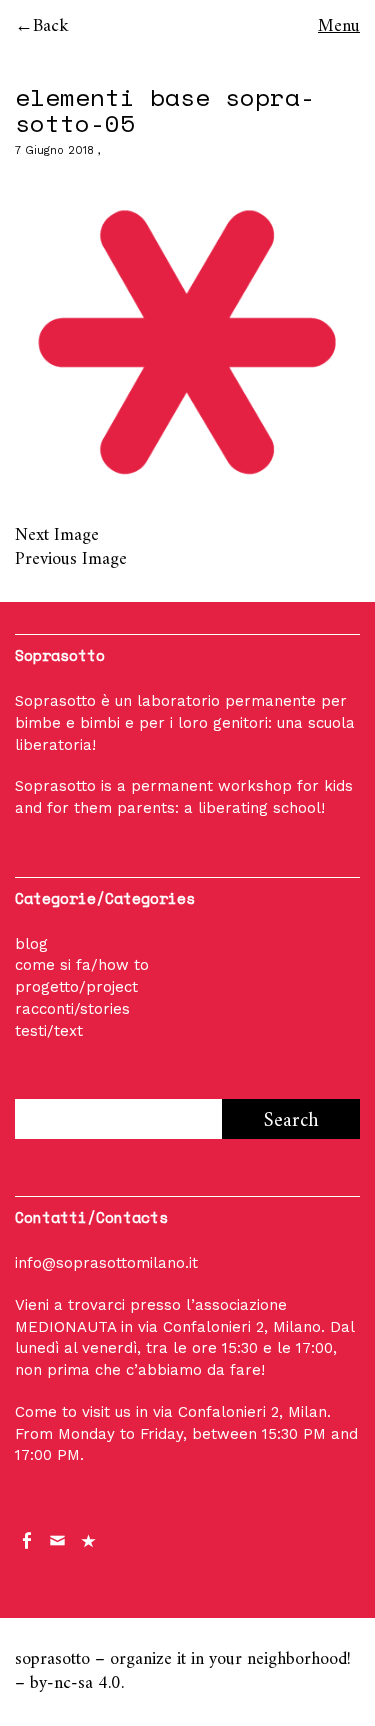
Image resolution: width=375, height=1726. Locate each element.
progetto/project (76, 987)
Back (51, 26)
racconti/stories (72, 1009)
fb (28, 1539)
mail (59, 1539)
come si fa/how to (82, 965)
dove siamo (90, 1539)
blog (31, 944)
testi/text (49, 1031)
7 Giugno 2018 (54, 150)
